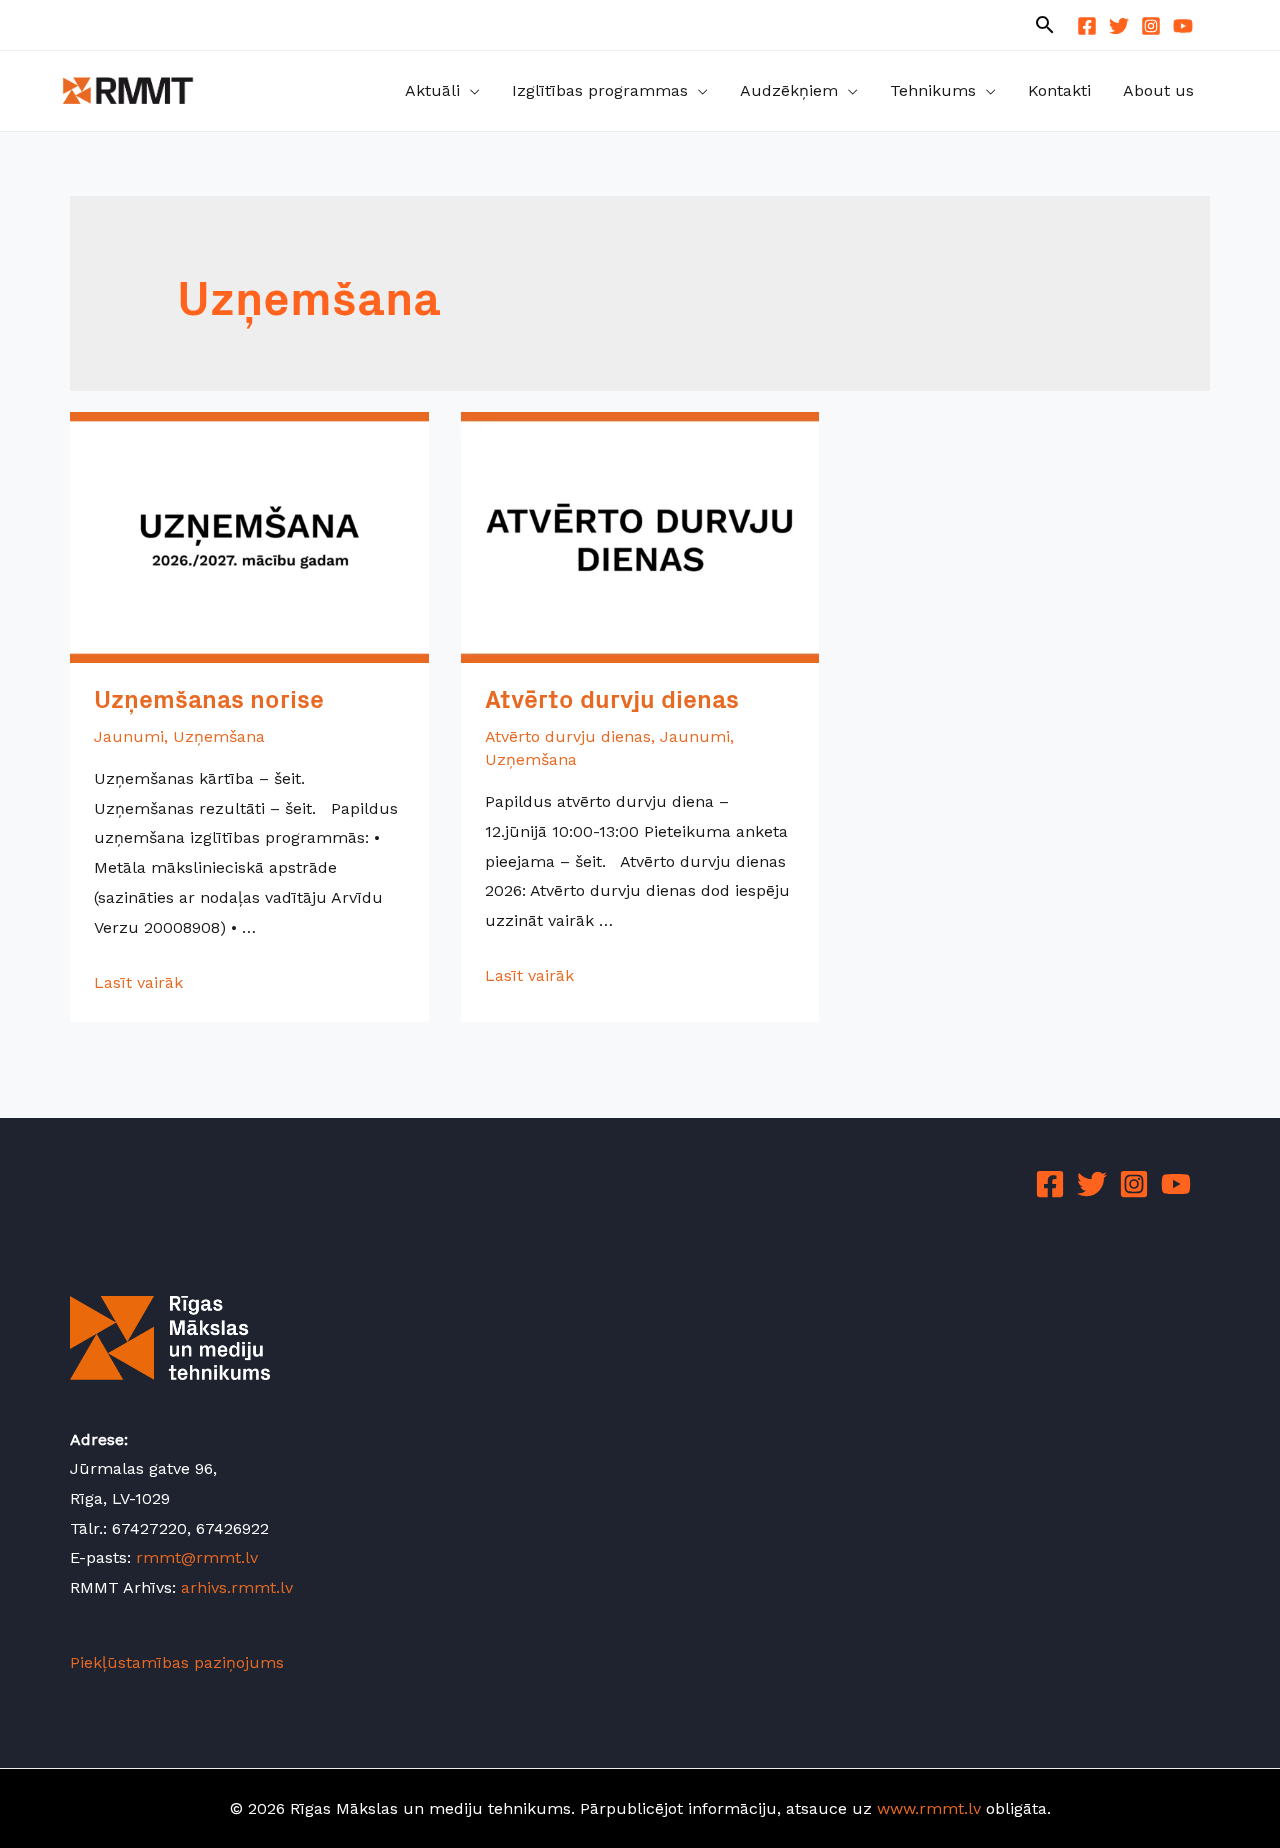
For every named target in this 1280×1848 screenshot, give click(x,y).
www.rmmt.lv (929, 1808)
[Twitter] (1119, 26)
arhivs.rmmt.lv (237, 1587)
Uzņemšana (219, 736)
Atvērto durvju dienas (612, 702)
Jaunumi (129, 736)
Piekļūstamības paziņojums (177, 1662)
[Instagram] (1151, 26)
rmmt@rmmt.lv (197, 1557)
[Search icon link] (1045, 27)
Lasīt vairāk (138, 982)
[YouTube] (1183, 26)
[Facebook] (1087, 26)
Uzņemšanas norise (209, 702)
